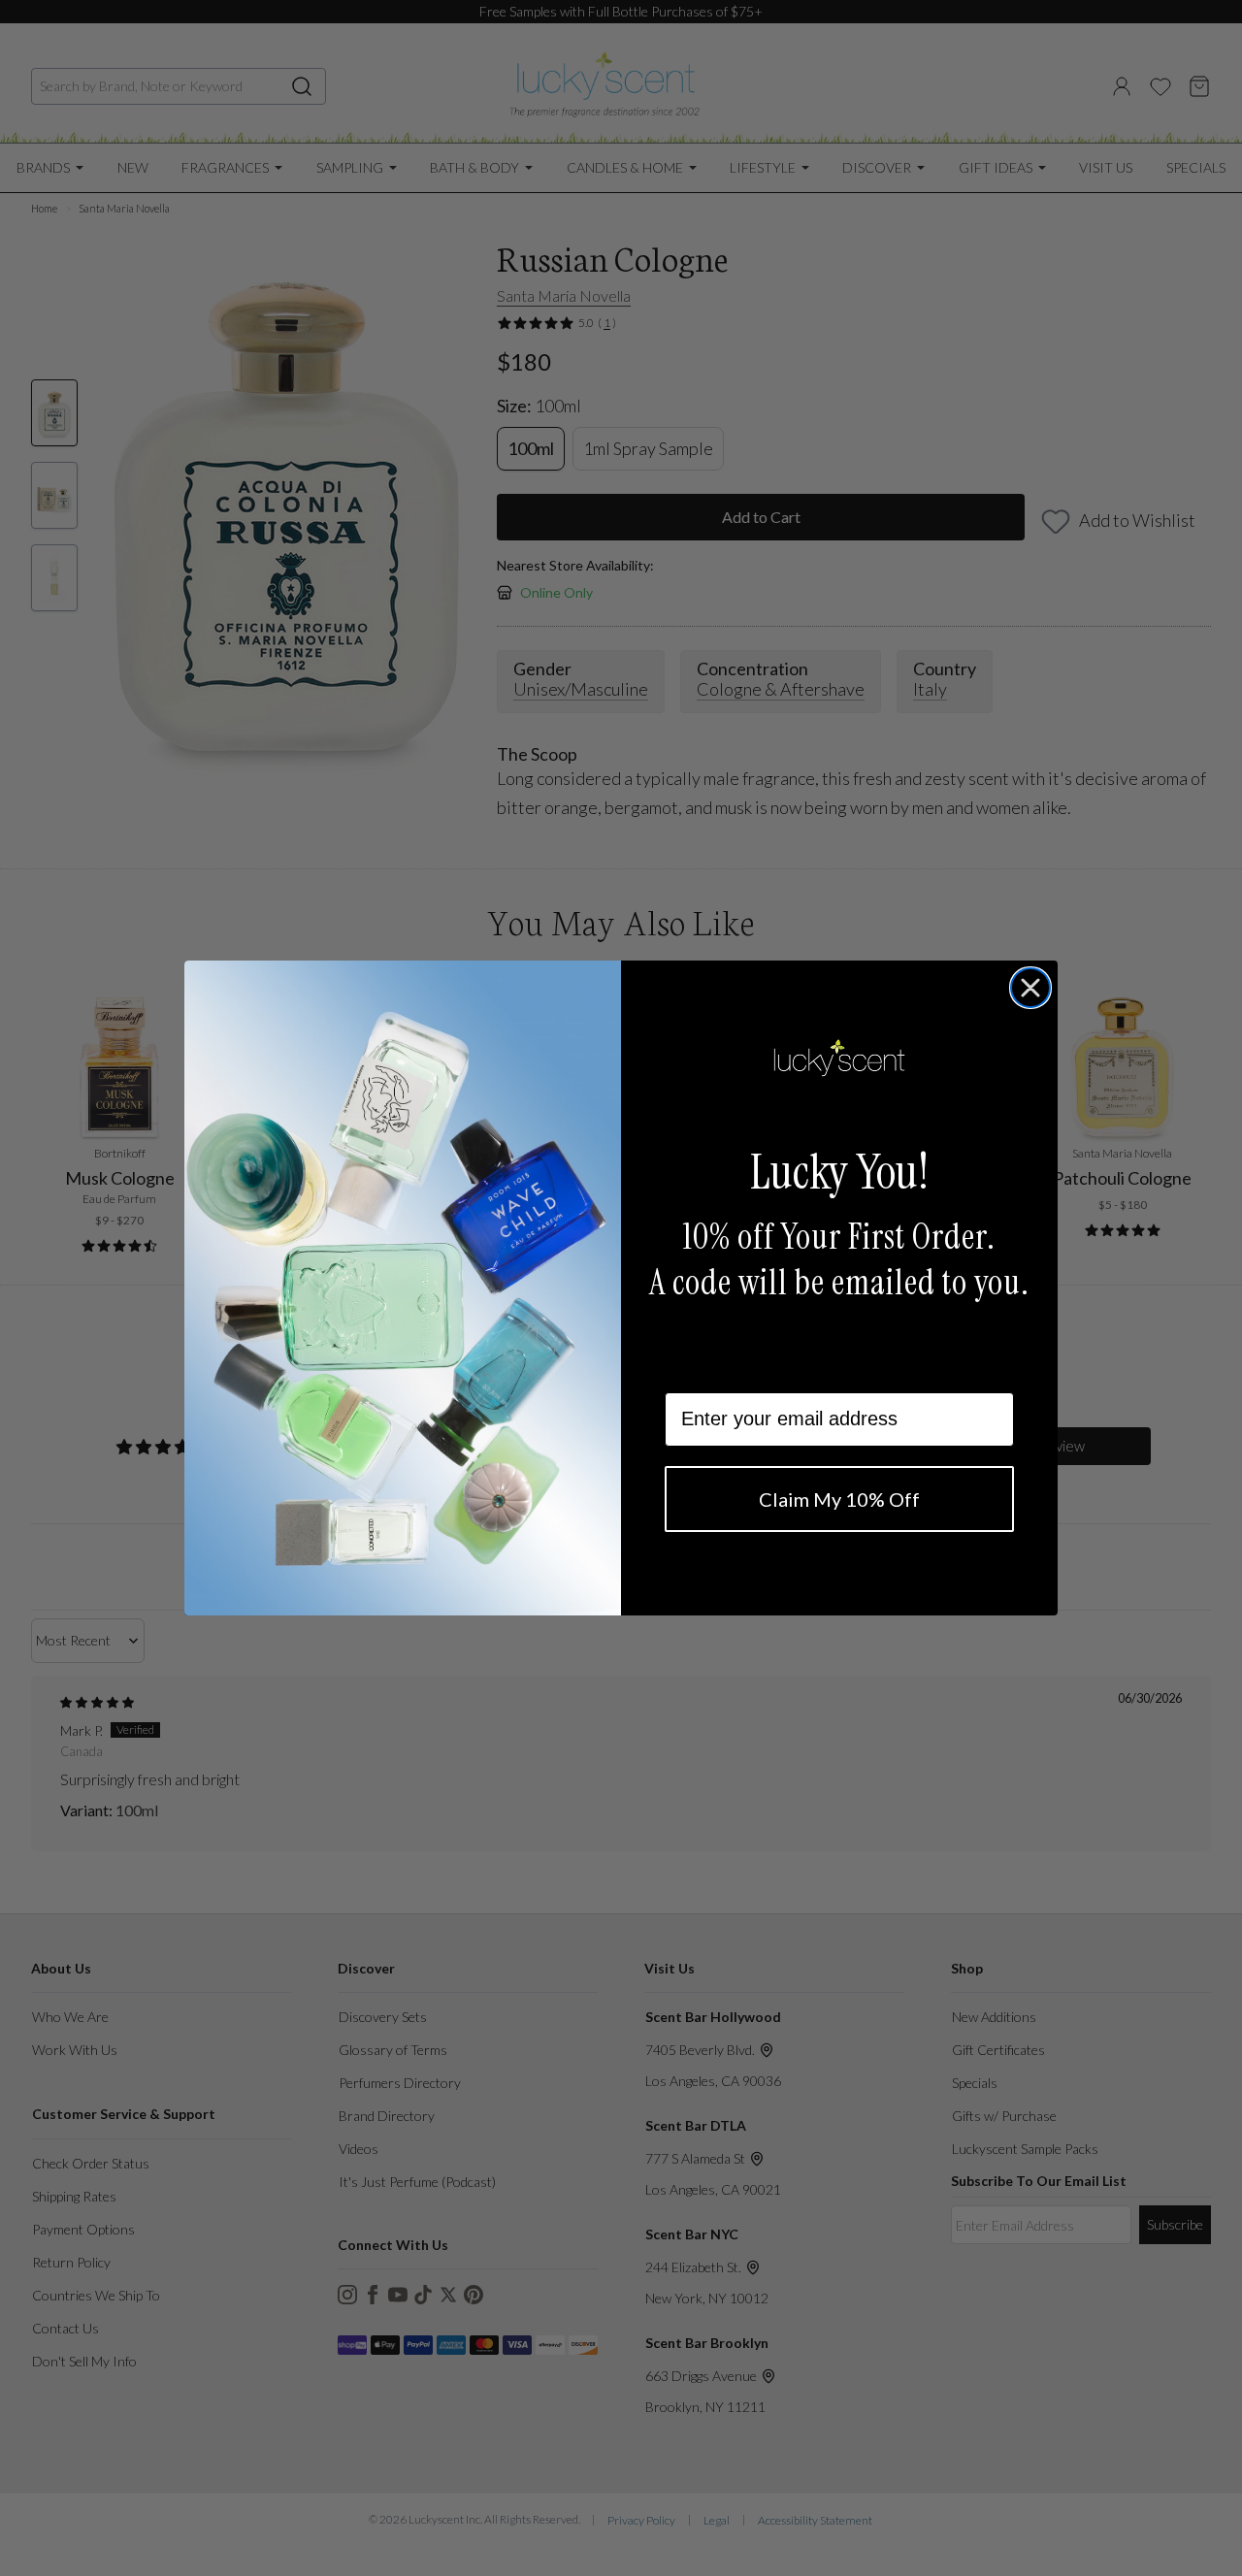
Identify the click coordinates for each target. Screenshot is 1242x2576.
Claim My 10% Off (839, 1499)
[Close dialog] (1030, 988)
